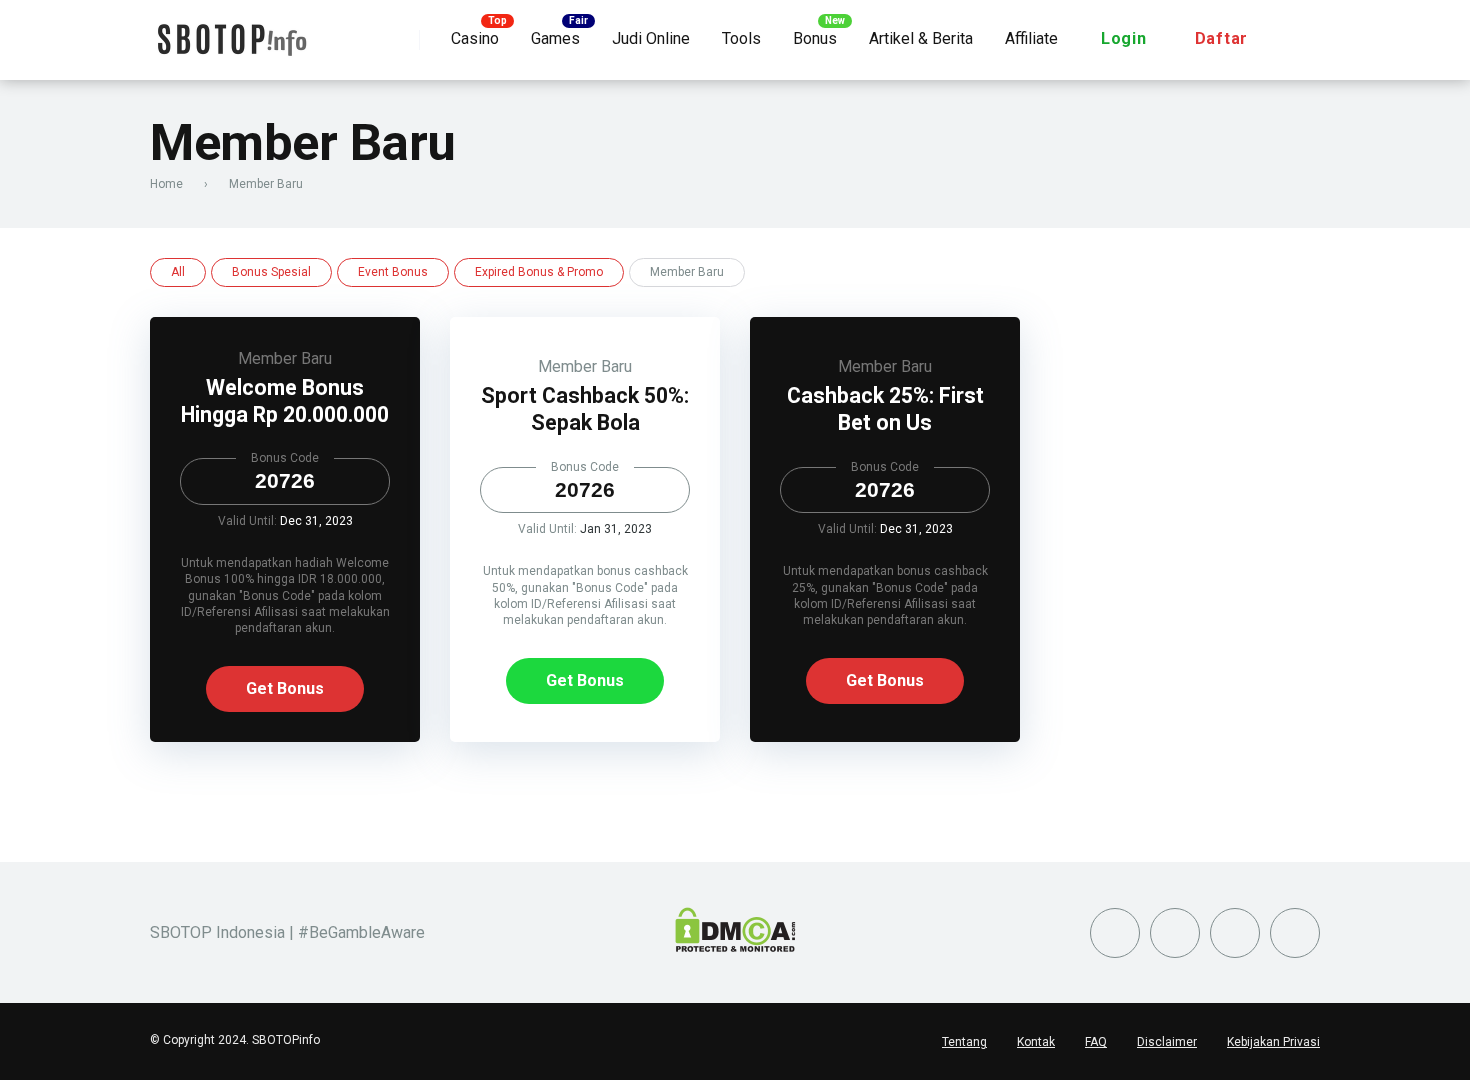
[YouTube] (1175, 933)
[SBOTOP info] (231, 32)
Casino (475, 38)
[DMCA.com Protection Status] (735, 946)
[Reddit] (1235, 933)
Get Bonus (285, 688)
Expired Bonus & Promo (539, 272)
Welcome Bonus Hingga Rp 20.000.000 (285, 401)
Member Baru (285, 358)
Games (555, 38)
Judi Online (651, 38)
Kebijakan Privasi (1273, 1042)
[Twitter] (1115, 933)
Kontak (1036, 1042)
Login (1124, 38)
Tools (741, 38)
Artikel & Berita (921, 38)
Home (166, 184)
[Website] (1295, 933)
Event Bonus (393, 272)
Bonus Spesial (271, 272)
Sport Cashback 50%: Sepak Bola (585, 409)
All (178, 272)
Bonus (815, 38)
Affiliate (1031, 38)
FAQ (1096, 1042)
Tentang (964, 1042)
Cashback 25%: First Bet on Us (885, 409)
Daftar (1222, 38)
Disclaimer (1167, 1042)
